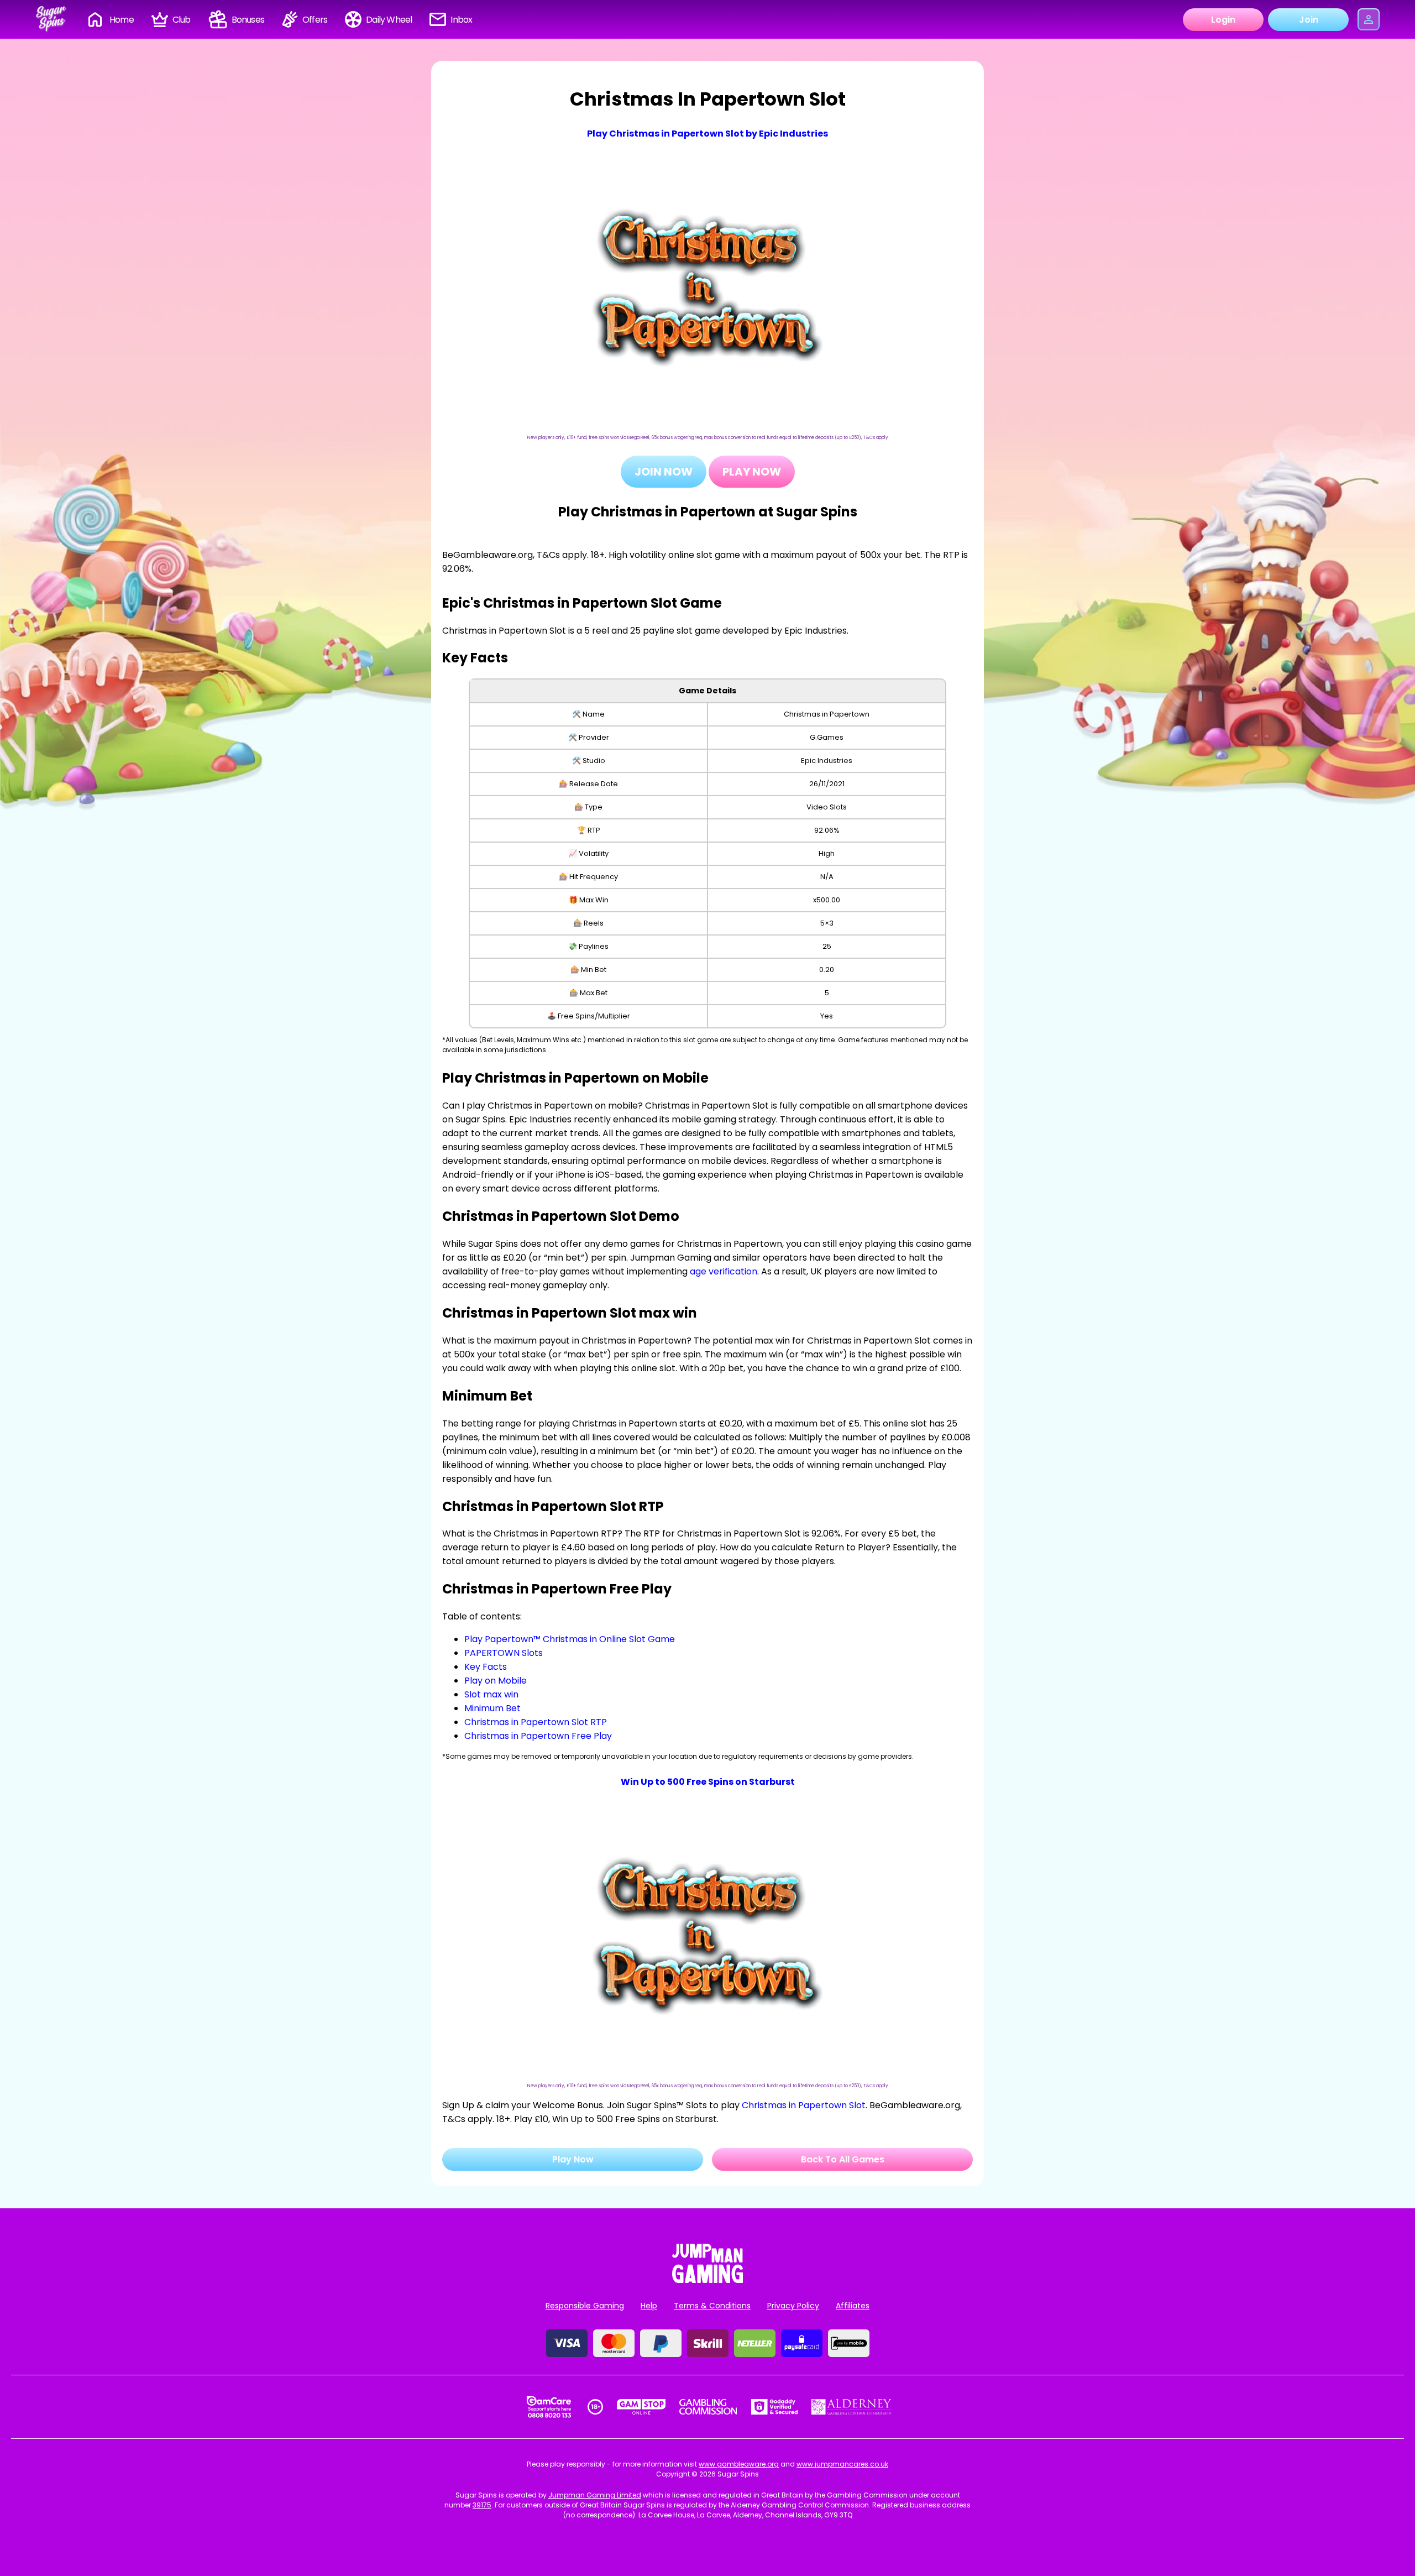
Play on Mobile (496, 1681)
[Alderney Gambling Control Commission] (851, 2407)
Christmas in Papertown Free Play (538, 1736)
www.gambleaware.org (739, 2464)
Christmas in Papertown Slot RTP (536, 1722)
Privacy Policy (793, 2306)
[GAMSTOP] (641, 2407)
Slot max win (491, 1694)
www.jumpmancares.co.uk (842, 2464)
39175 (482, 2505)
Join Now (664, 472)
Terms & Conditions (712, 2306)
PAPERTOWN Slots (504, 1653)
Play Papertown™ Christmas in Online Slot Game (570, 1639)
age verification (724, 1271)
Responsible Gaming (585, 2306)
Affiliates (853, 2306)
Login (1223, 20)
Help (649, 2306)
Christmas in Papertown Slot (804, 2105)
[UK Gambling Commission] (708, 2407)
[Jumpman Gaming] (707, 2280)
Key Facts (486, 1667)
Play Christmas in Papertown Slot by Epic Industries (707, 134)
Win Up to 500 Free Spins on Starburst (708, 1782)
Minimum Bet (492, 1708)
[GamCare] (549, 2407)
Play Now (752, 472)
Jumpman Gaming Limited (595, 2495)
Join (1309, 20)
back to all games (843, 2159)
